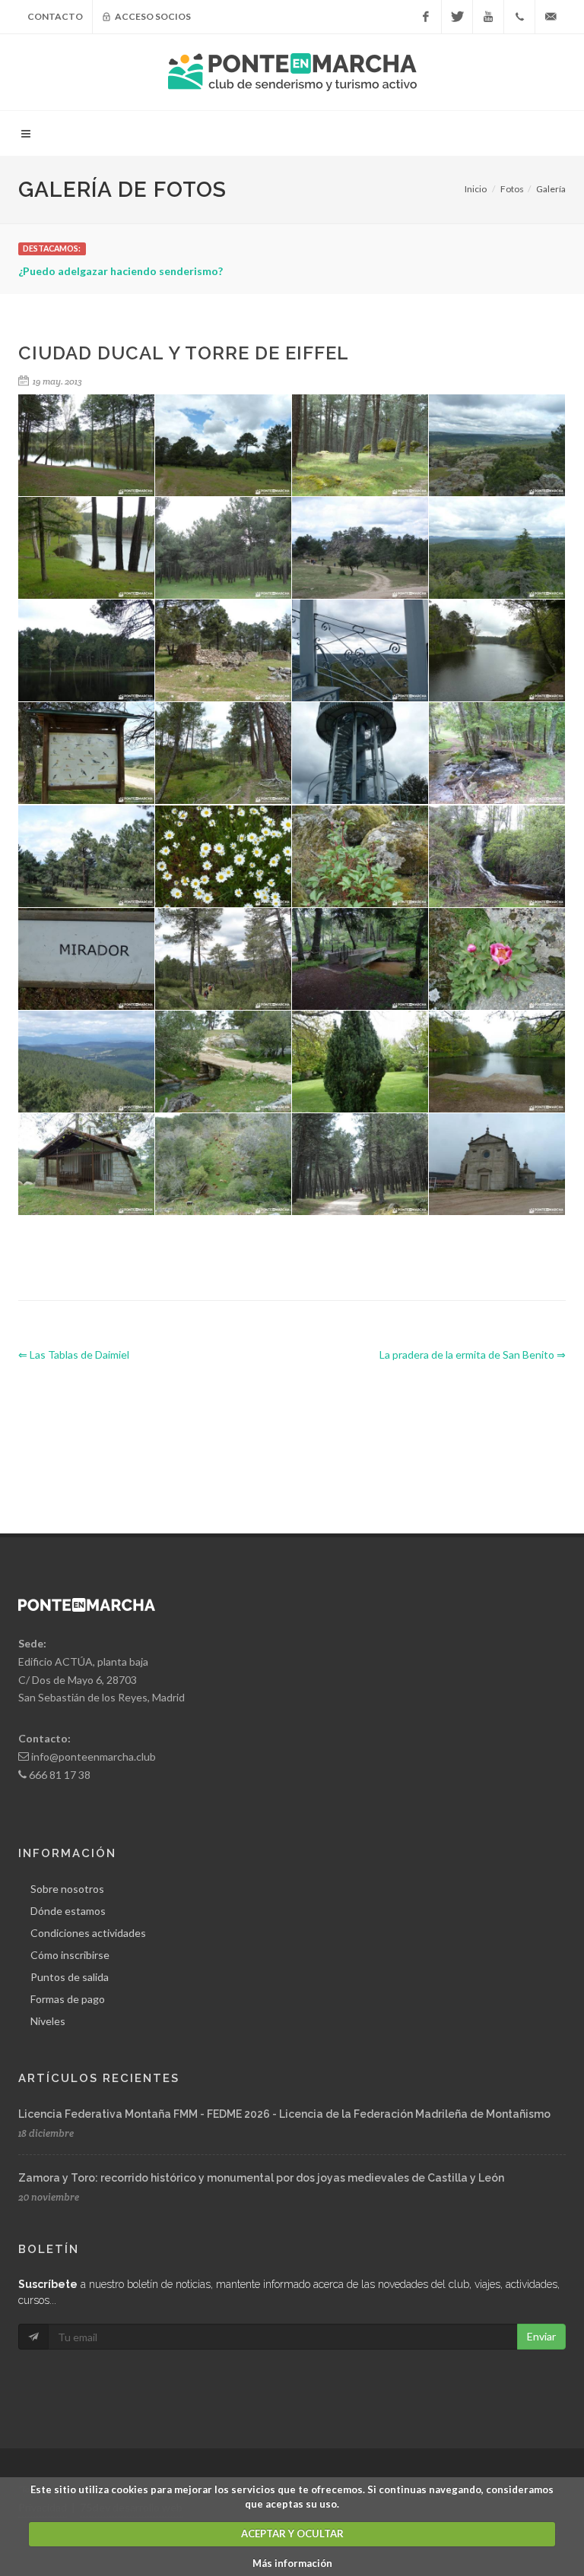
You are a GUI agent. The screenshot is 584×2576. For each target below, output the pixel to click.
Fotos (512, 189)
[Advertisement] (295, 1435)
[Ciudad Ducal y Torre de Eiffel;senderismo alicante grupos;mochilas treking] (87, 857)
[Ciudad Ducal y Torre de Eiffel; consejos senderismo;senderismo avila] (87, 446)
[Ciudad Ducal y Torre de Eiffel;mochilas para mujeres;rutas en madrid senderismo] (360, 857)
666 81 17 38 (60, 1775)
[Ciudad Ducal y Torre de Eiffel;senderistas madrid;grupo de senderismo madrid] (497, 1165)
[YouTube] (488, 17)
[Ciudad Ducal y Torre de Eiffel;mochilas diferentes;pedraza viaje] (87, 1062)
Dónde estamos (68, 1911)
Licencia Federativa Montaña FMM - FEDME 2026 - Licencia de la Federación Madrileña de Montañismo (284, 2114)
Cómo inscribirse (70, 1955)
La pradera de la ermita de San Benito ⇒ (473, 1354)
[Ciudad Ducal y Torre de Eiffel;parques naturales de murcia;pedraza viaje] (87, 1165)
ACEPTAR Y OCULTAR (292, 2533)
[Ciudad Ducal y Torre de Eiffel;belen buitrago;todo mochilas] (497, 857)
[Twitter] (457, 17)
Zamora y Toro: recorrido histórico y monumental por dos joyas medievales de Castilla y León (261, 2178)
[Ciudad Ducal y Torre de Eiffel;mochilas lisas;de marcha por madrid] (224, 651)
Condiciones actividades (88, 1933)
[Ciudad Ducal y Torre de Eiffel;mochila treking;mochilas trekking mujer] (224, 959)
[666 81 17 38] (519, 17)
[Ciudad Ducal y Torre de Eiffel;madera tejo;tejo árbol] (497, 651)
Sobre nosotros (67, 1889)
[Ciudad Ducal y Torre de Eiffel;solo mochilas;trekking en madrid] (497, 959)
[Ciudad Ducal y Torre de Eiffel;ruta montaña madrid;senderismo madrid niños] (224, 753)
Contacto (55, 16)
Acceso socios (152, 16)
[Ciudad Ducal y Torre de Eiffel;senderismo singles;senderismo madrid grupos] (360, 1165)
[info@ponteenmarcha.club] (551, 17)
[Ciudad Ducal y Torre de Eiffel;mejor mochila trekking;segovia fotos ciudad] (87, 959)
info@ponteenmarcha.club (94, 1756)
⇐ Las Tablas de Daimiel (74, 1354)
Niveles (48, 2021)
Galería (551, 189)
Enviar (541, 2336)
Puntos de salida (70, 1977)
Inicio (476, 189)
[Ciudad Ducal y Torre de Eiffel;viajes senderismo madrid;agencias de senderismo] (224, 1165)
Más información (292, 2563)
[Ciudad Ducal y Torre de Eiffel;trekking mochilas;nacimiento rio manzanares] (224, 1062)
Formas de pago (68, 1999)
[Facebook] (426, 17)
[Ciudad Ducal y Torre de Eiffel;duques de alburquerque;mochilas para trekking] (224, 548)
